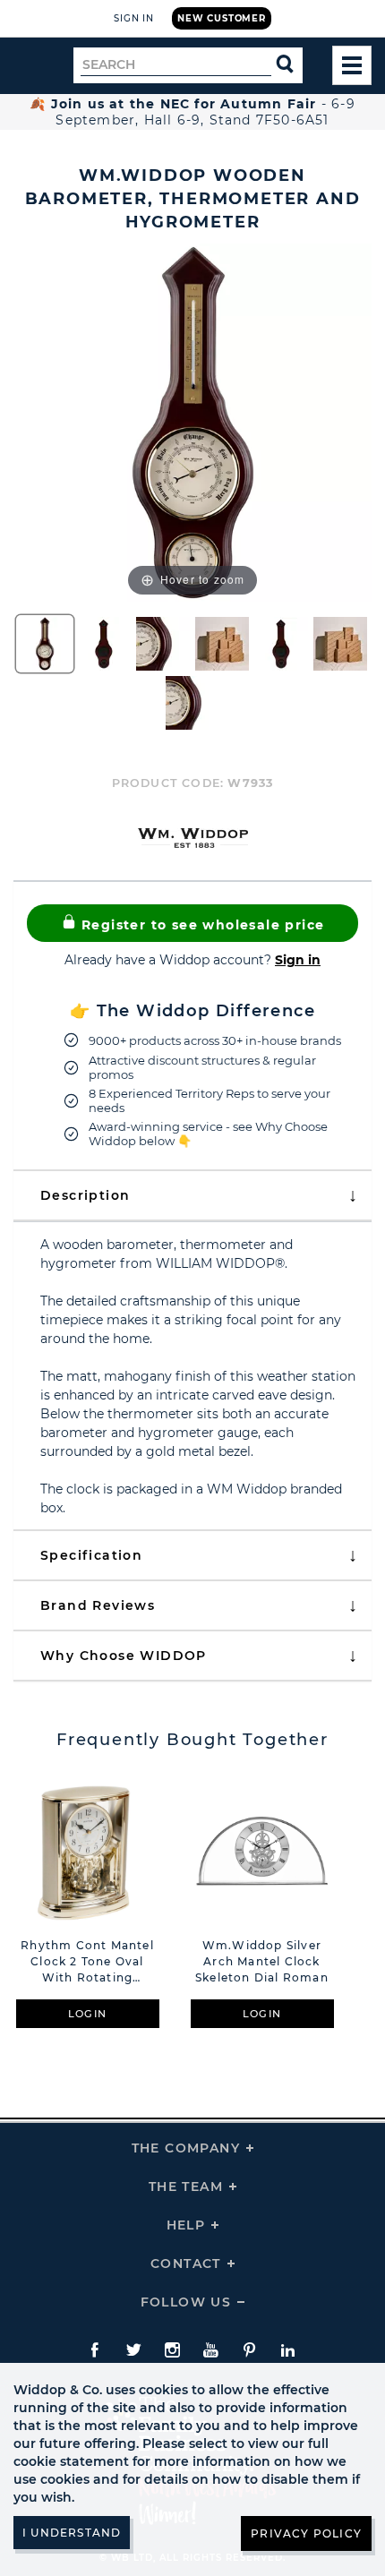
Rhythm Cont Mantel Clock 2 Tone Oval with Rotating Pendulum (87, 1962)
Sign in (298, 960)
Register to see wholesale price (201, 925)
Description (85, 1195)
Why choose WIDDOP (124, 1656)
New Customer (222, 18)
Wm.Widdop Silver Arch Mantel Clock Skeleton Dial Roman (262, 1961)
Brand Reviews (98, 1605)
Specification (91, 1555)
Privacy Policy (306, 2533)
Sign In (134, 18)
